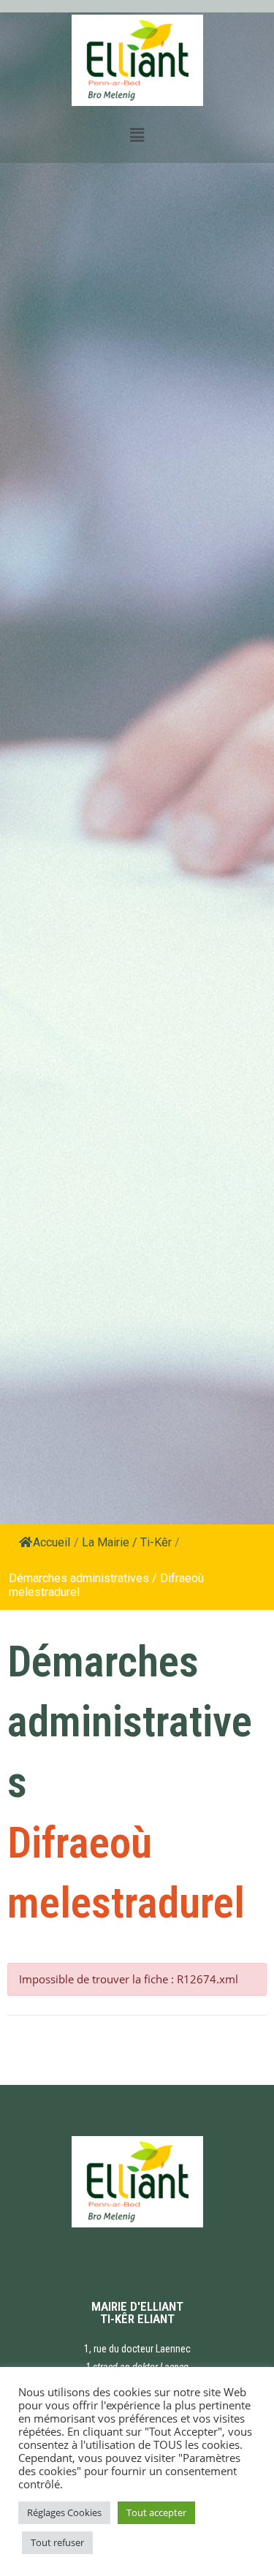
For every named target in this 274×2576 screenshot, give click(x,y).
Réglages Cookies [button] (64, 2512)
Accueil (52, 1542)
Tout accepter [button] (156, 2512)
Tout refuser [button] (57, 2542)
